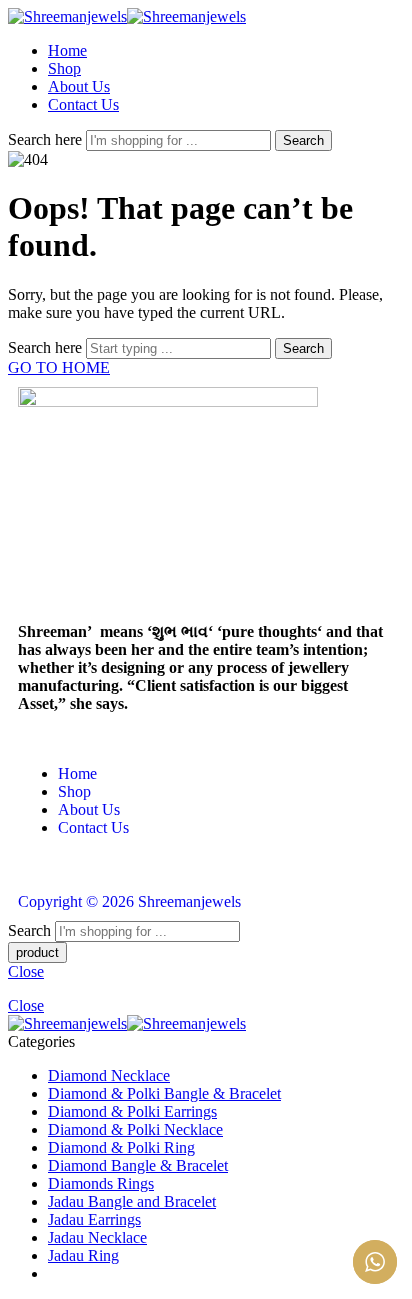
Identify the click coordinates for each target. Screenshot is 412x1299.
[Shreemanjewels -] (127, 16)
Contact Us (83, 104)
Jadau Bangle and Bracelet (132, 1201)
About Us (79, 86)
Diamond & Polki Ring (121, 1147)
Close (26, 971)
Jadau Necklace (97, 1237)
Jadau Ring (83, 1255)
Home (67, 50)
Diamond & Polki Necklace (135, 1129)
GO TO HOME (59, 367)
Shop (64, 68)
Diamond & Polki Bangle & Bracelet (164, 1093)
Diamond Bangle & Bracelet (138, 1165)
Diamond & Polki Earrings (132, 1111)
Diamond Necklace (109, 1075)
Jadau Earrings (94, 1219)
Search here (47, 139)
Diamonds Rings (101, 1183)
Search (303, 140)
